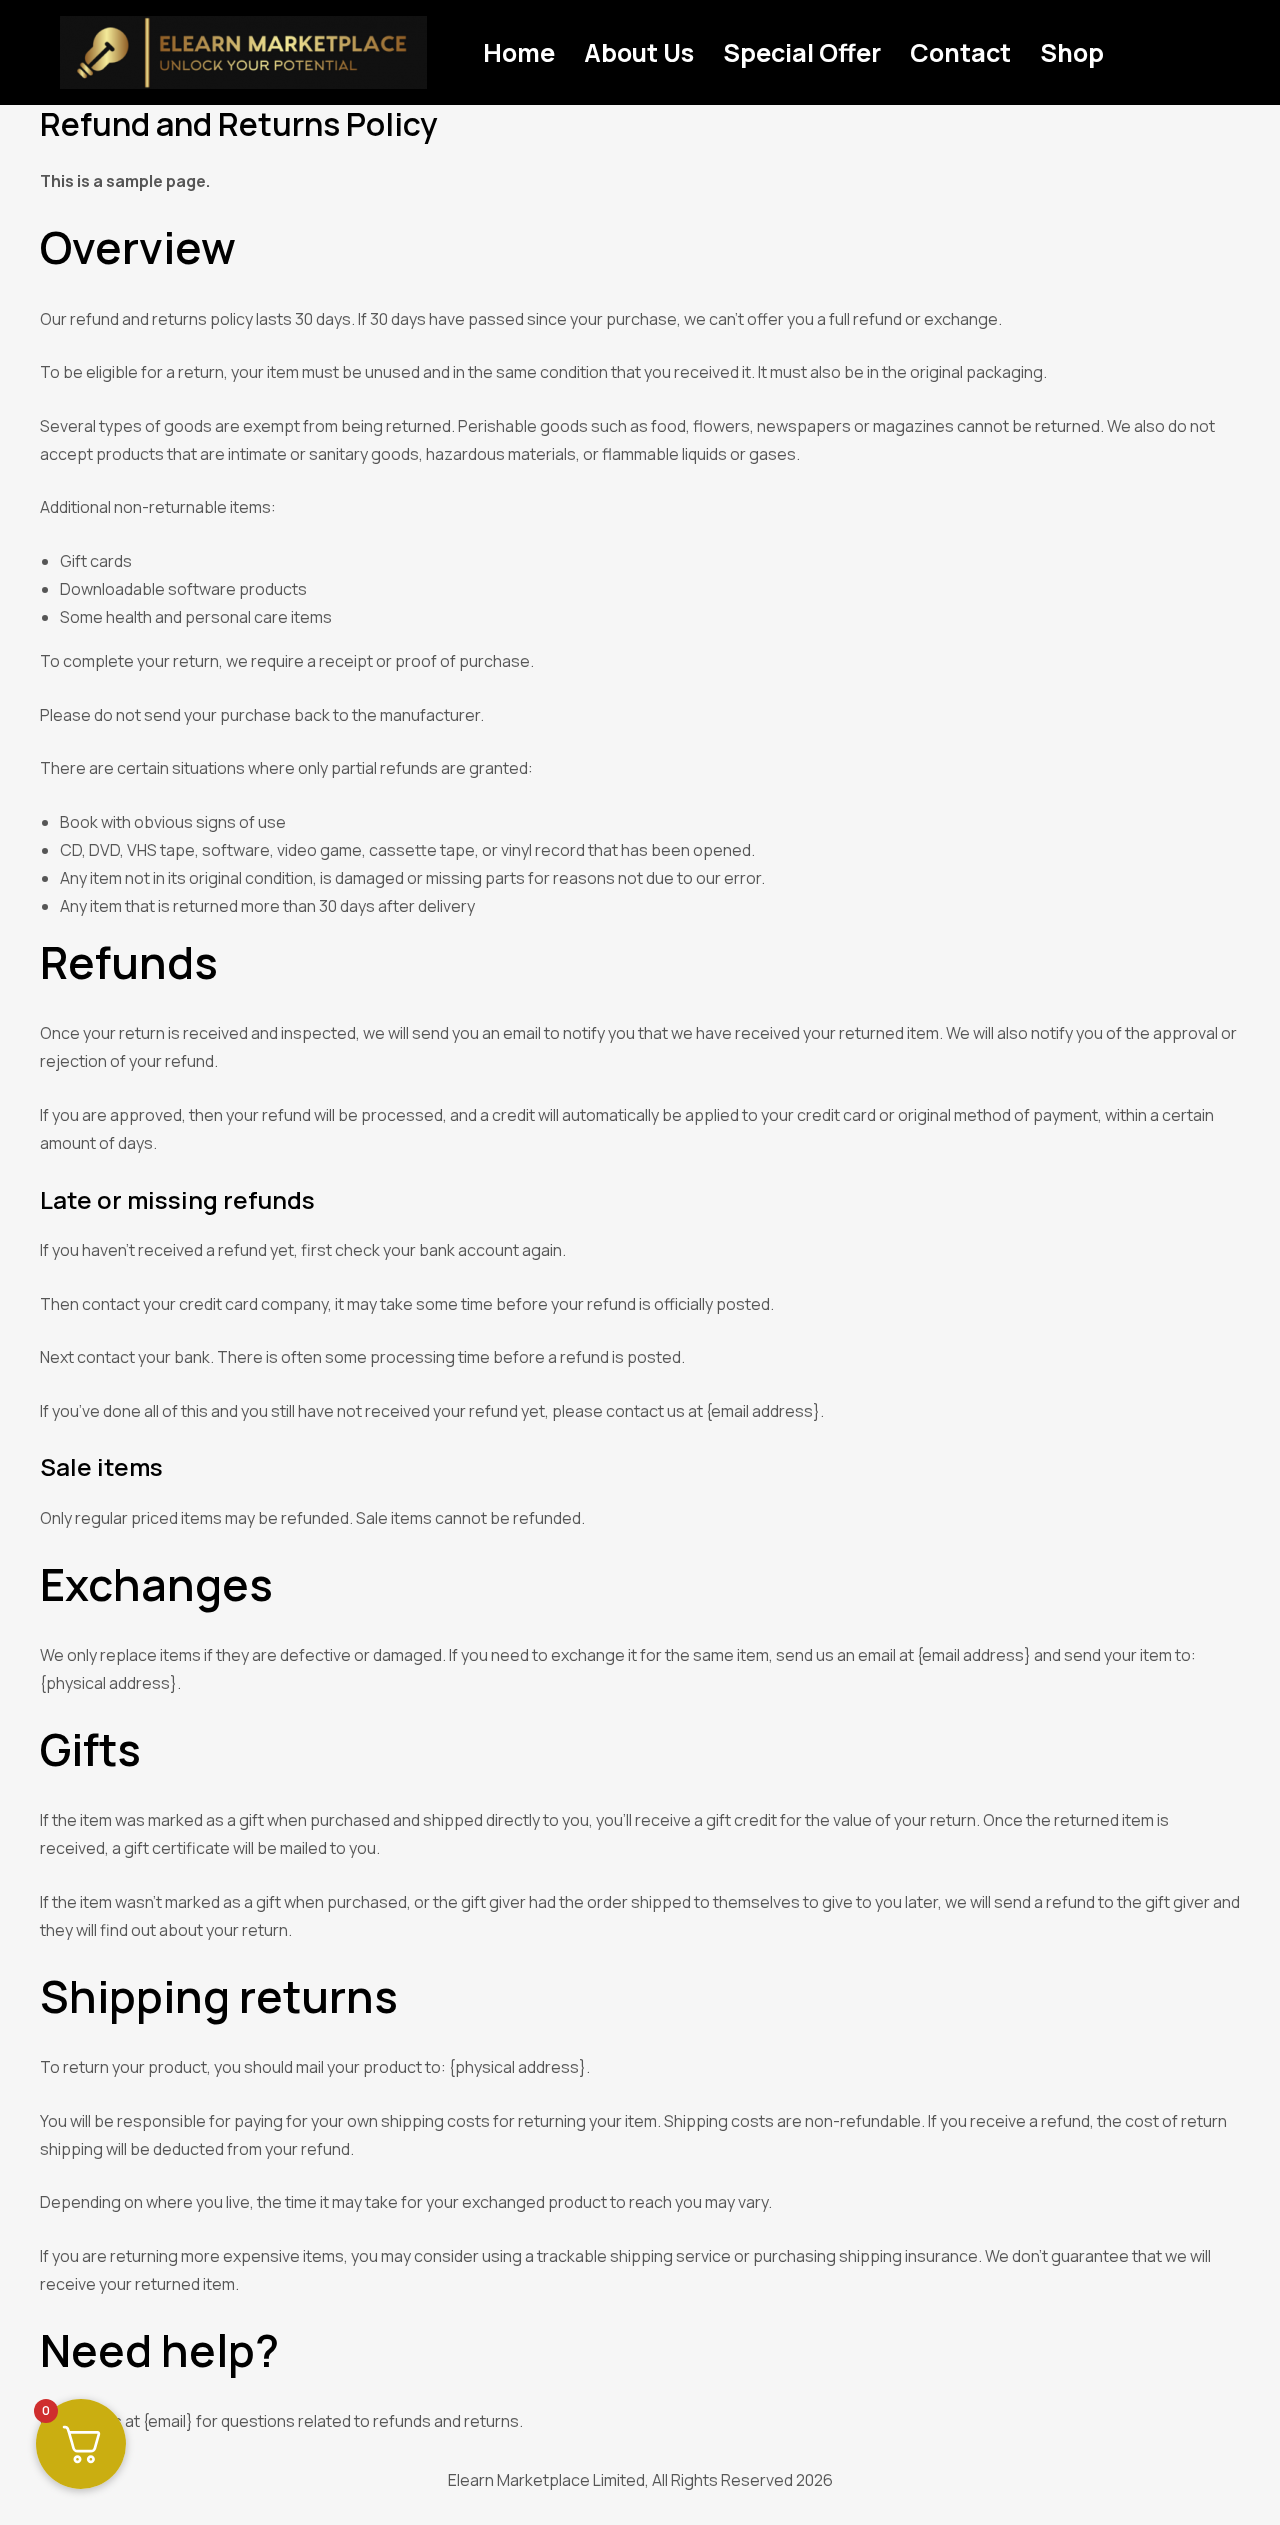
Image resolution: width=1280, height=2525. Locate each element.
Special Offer (802, 52)
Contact (960, 52)
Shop (1072, 52)
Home (519, 52)
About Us (639, 52)
